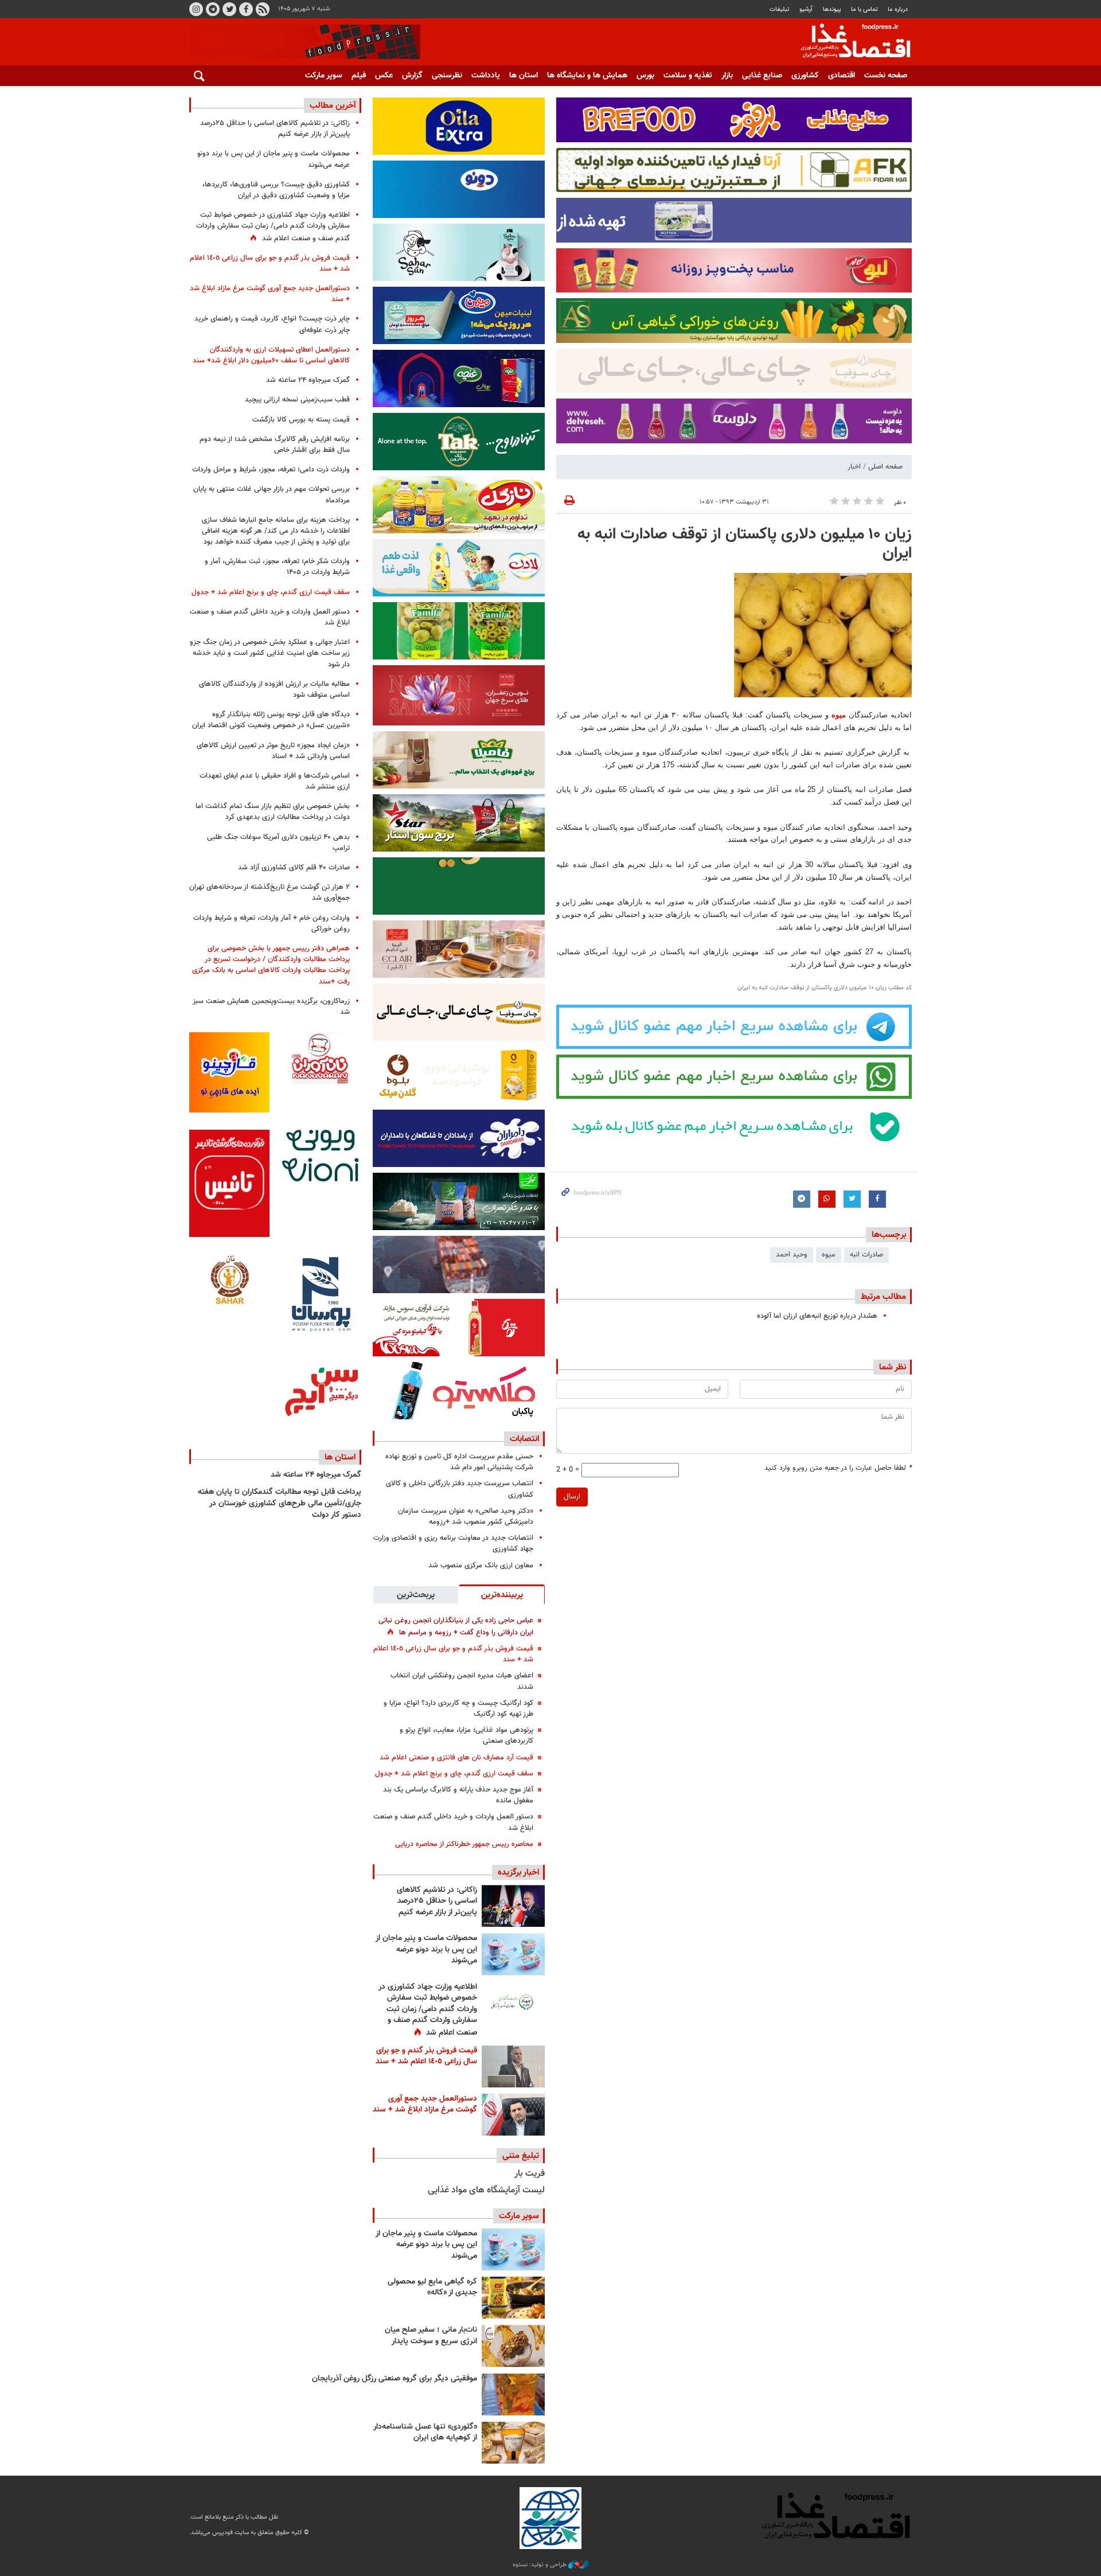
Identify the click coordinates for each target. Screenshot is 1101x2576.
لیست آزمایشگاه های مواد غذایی (486, 2190)
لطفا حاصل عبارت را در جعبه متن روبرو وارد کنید (838, 1468)
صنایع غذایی (762, 76)
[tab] (502, 1594)
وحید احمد (792, 1255)
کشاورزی (805, 76)
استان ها (524, 76)
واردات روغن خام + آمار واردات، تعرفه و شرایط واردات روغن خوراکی (272, 924)
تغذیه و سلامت (688, 76)
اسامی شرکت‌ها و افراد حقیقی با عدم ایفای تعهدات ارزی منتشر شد (275, 781)
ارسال (572, 1497)
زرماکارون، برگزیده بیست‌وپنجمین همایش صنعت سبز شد (271, 1007)
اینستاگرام (196, 9)
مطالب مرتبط (883, 1297)
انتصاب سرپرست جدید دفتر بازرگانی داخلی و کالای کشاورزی (460, 1489)
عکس (384, 76)
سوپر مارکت (324, 76)
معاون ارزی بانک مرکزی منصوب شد (481, 1566)
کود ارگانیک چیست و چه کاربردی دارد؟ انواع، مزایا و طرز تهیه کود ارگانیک (458, 1709)
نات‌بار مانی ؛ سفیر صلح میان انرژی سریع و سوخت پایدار (431, 2336)
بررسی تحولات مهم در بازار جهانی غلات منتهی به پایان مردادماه (272, 495)
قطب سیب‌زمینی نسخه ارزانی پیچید (297, 400)
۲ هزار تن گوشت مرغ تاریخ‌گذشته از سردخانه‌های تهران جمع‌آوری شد (270, 893)
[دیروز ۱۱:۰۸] (513, 1906)
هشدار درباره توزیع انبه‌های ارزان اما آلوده (817, 1316)
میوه (839, 715)
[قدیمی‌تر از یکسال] (513, 2443)
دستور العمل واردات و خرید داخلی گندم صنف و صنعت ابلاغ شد (453, 1822)
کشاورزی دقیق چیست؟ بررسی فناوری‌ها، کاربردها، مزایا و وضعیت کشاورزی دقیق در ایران (276, 190)
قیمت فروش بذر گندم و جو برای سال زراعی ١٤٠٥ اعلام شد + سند (453, 1654)
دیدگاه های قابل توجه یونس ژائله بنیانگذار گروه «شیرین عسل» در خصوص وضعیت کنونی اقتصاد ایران (271, 720)
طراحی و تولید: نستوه (540, 2565)
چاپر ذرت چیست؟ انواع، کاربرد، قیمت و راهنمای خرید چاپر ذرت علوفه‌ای (272, 324)
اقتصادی (842, 76)
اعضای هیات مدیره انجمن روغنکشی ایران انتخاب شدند (462, 1681)
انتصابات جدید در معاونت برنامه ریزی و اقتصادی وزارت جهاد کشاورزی (453, 1543)
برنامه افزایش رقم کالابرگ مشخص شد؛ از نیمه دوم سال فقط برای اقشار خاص (275, 445)
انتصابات (524, 1439)
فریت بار (530, 2174)
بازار (727, 76)
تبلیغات (780, 9)
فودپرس (849, 42)
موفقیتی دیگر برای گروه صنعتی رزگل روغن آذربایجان (395, 2379)
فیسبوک (246, 9)
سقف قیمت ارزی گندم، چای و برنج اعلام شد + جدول (454, 1774)
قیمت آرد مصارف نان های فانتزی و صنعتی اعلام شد (456, 1758)
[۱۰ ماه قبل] (513, 2394)
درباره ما (898, 9)
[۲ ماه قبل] (513, 2298)
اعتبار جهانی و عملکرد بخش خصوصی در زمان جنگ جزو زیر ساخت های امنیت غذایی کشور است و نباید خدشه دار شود (270, 653)
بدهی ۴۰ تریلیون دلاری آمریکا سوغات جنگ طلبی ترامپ (278, 843)
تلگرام (213, 9)
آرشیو (806, 9)
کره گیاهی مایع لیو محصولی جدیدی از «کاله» (432, 2288)
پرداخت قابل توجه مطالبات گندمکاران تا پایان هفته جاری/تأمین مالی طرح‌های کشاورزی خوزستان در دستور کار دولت (280, 1503)
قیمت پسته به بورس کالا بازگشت (301, 420)
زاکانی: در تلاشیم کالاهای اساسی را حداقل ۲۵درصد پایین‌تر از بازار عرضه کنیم (437, 1901)
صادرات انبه (866, 1255)
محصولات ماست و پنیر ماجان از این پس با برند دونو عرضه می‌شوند (426, 1949)
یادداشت (486, 76)
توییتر (229, 9)
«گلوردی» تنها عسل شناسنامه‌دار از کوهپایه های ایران (425, 2433)
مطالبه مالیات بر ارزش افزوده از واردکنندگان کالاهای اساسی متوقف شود (274, 690)
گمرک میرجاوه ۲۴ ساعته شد (308, 380)
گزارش (412, 76)
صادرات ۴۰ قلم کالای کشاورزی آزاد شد (294, 868)
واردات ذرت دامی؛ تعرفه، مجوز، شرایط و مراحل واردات (271, 470)
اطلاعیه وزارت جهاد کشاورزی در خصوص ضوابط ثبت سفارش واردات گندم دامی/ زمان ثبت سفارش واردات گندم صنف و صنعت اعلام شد (428, 2010)
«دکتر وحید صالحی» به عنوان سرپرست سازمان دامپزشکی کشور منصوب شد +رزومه (466, 1517)
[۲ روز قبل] (513, 2003)
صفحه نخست (886, 76)
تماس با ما (864, 9)
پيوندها (832, 9)
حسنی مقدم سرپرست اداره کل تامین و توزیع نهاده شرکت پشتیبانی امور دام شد (459, 1462)
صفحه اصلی (885, 467)
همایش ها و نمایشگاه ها (587, 76)
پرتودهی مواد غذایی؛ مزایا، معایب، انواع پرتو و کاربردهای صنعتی (466, 1736)
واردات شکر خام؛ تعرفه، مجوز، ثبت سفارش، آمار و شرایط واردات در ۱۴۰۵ (277, 567)
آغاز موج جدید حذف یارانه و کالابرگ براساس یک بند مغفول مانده (458, 1795)
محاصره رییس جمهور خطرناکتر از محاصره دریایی (464, 1844)
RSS (263, 9)
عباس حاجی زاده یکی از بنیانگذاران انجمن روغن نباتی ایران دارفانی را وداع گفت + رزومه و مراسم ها (456, 1627)
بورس (645, 76)
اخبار (854, 467)
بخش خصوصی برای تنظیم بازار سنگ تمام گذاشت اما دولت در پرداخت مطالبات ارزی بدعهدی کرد (273, 812)
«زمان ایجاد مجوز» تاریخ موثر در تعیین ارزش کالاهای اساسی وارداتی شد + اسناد (273, 751)
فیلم (359, 76)
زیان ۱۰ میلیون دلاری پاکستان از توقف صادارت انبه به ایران (745, 544)
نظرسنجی (447, 76)
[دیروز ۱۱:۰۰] (513, 1954)
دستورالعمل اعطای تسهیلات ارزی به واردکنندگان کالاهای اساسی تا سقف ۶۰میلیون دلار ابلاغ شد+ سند (271, 355)
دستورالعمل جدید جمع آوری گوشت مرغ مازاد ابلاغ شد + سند (425, 2105)
